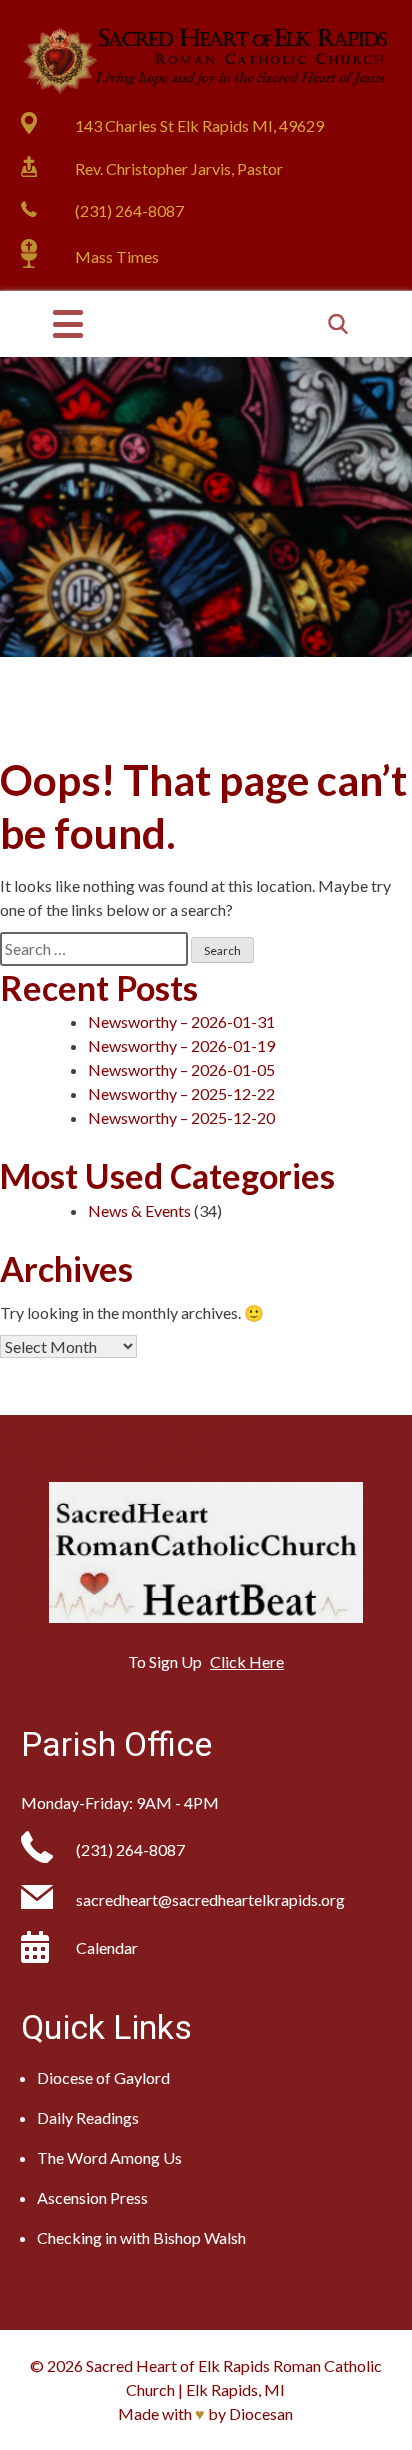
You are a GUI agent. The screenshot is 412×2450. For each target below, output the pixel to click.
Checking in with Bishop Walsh (141, 2237)
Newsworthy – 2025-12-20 (181, 1117)
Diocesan (261, 2413)
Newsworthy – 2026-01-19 (181, 1045)
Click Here (247, 1661)
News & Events (139, 1210)
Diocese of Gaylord (103, 2077)
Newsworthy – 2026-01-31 (181, 1021)
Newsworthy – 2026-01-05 (181, 1069)
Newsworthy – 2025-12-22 (181, 1093)
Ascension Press (92, 2197)
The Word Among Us (109, 2157)
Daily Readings (88, 2117)
